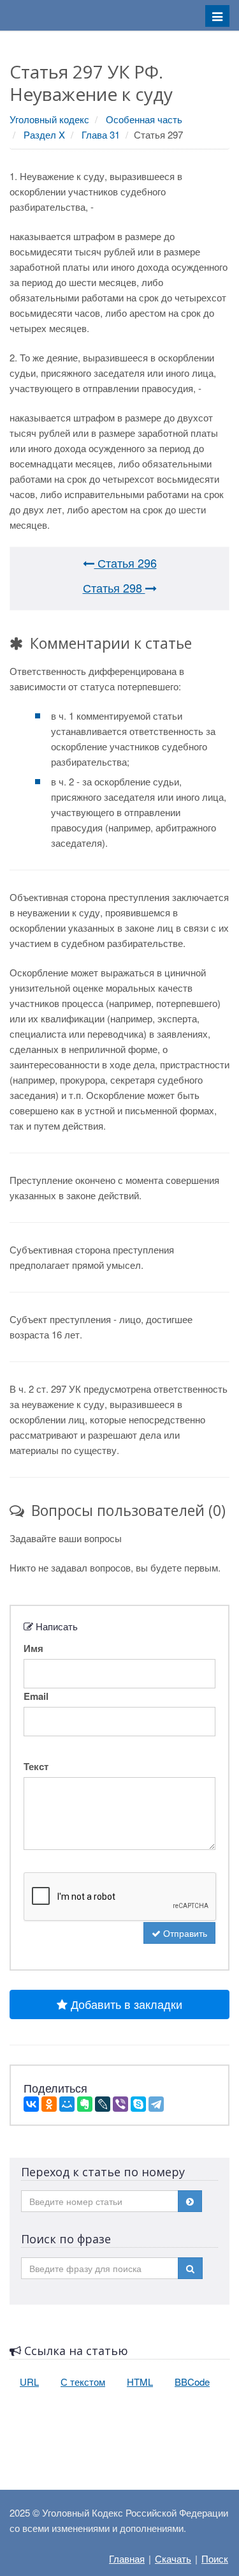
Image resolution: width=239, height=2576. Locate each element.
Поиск (215, 2558)
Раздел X (44, 134)
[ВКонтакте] (31, 2104)
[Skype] (138, 2104)
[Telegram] (156, 2104)
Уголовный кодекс (49, 119)
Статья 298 (114, 587)
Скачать (173, 2558)
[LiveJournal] (103, 2104)
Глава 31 (101, 134)
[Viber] (120, 2104)
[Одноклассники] (49, 2104)
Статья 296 (126, 563)
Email (36, 1696)
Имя (33, 1648)
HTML (140, 2382)
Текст (36, 1766)
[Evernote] (85, 2104)
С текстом (83, 2382)
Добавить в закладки (125, 2004)
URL (29, 2382)
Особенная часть (144, 119)
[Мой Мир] (67, 2104)
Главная (127, 2558)
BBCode (192, 2382)
